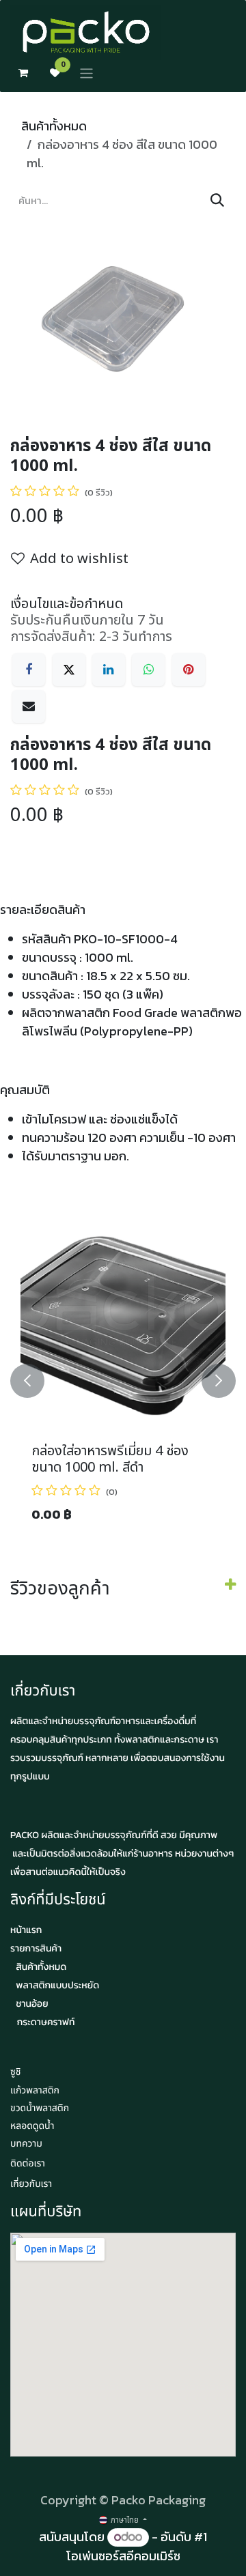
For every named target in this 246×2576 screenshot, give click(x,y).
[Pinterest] (189, 670)
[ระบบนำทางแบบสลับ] (86, 73)
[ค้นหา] (217, 201)
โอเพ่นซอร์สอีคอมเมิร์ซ (123, 2556)
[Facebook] (29, 670)
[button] (27, 1381)
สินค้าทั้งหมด (54, 126)
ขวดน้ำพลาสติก (40, 2109)
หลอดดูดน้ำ (32, 2127)
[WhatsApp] (148, 670)
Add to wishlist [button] (79, 559)
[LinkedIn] (109, 670)
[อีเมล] (29, 706)
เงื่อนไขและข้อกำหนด (67, 604)
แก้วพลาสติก (35, 2091)
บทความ (26, 2144)
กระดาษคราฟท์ (46, 2022)
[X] (69, 670)
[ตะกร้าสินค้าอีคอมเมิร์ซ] (23, 73)
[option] (123, 1381)
